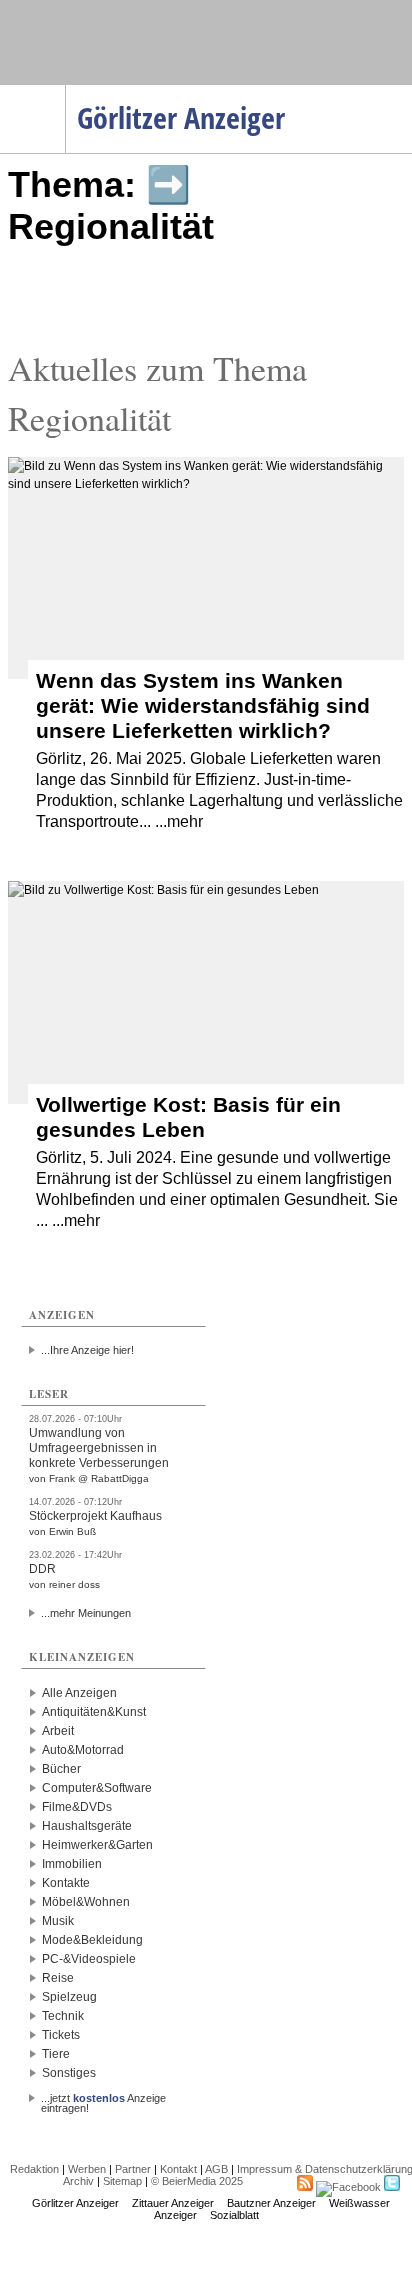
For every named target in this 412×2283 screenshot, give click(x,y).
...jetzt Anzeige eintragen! (103, 2098)
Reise (58, 1978)
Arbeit (58, 1731)
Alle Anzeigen (79, 1693)
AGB (216, 2169)
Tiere (56, 2054)
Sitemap (122, 2181)
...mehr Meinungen (86, 1613)
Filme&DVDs (77, 1807)
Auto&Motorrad (83, 1750)
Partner (133, 2169)
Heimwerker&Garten (97, 1845)
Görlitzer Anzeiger (75, 2203)
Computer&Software (97, 1788)
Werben (87, 2169)
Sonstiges (69, 2073)
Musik (58, 1921)
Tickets (61, 2035)
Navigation (65, 91)
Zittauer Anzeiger (173, 2203)
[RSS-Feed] (305, 2187)
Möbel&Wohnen (86, 1902)
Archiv (78, 2181)
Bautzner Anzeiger (271, 2203)
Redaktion (34, 2169)
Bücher (61, 1769)
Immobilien (72, 1864)
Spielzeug (69, 1997)
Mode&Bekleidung (92, 1940)
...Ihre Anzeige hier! (87, 1350)
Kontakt (178, 2169)
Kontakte (66, 1883)
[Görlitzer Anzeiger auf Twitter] (392, 2187)
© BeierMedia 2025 (197, 2181)
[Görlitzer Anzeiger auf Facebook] (348, 2187)
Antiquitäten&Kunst (94, 1712)
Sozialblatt (234, 2215)
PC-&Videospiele (89, 1959)
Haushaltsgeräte (87, 1826)
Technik (63, 2016)
